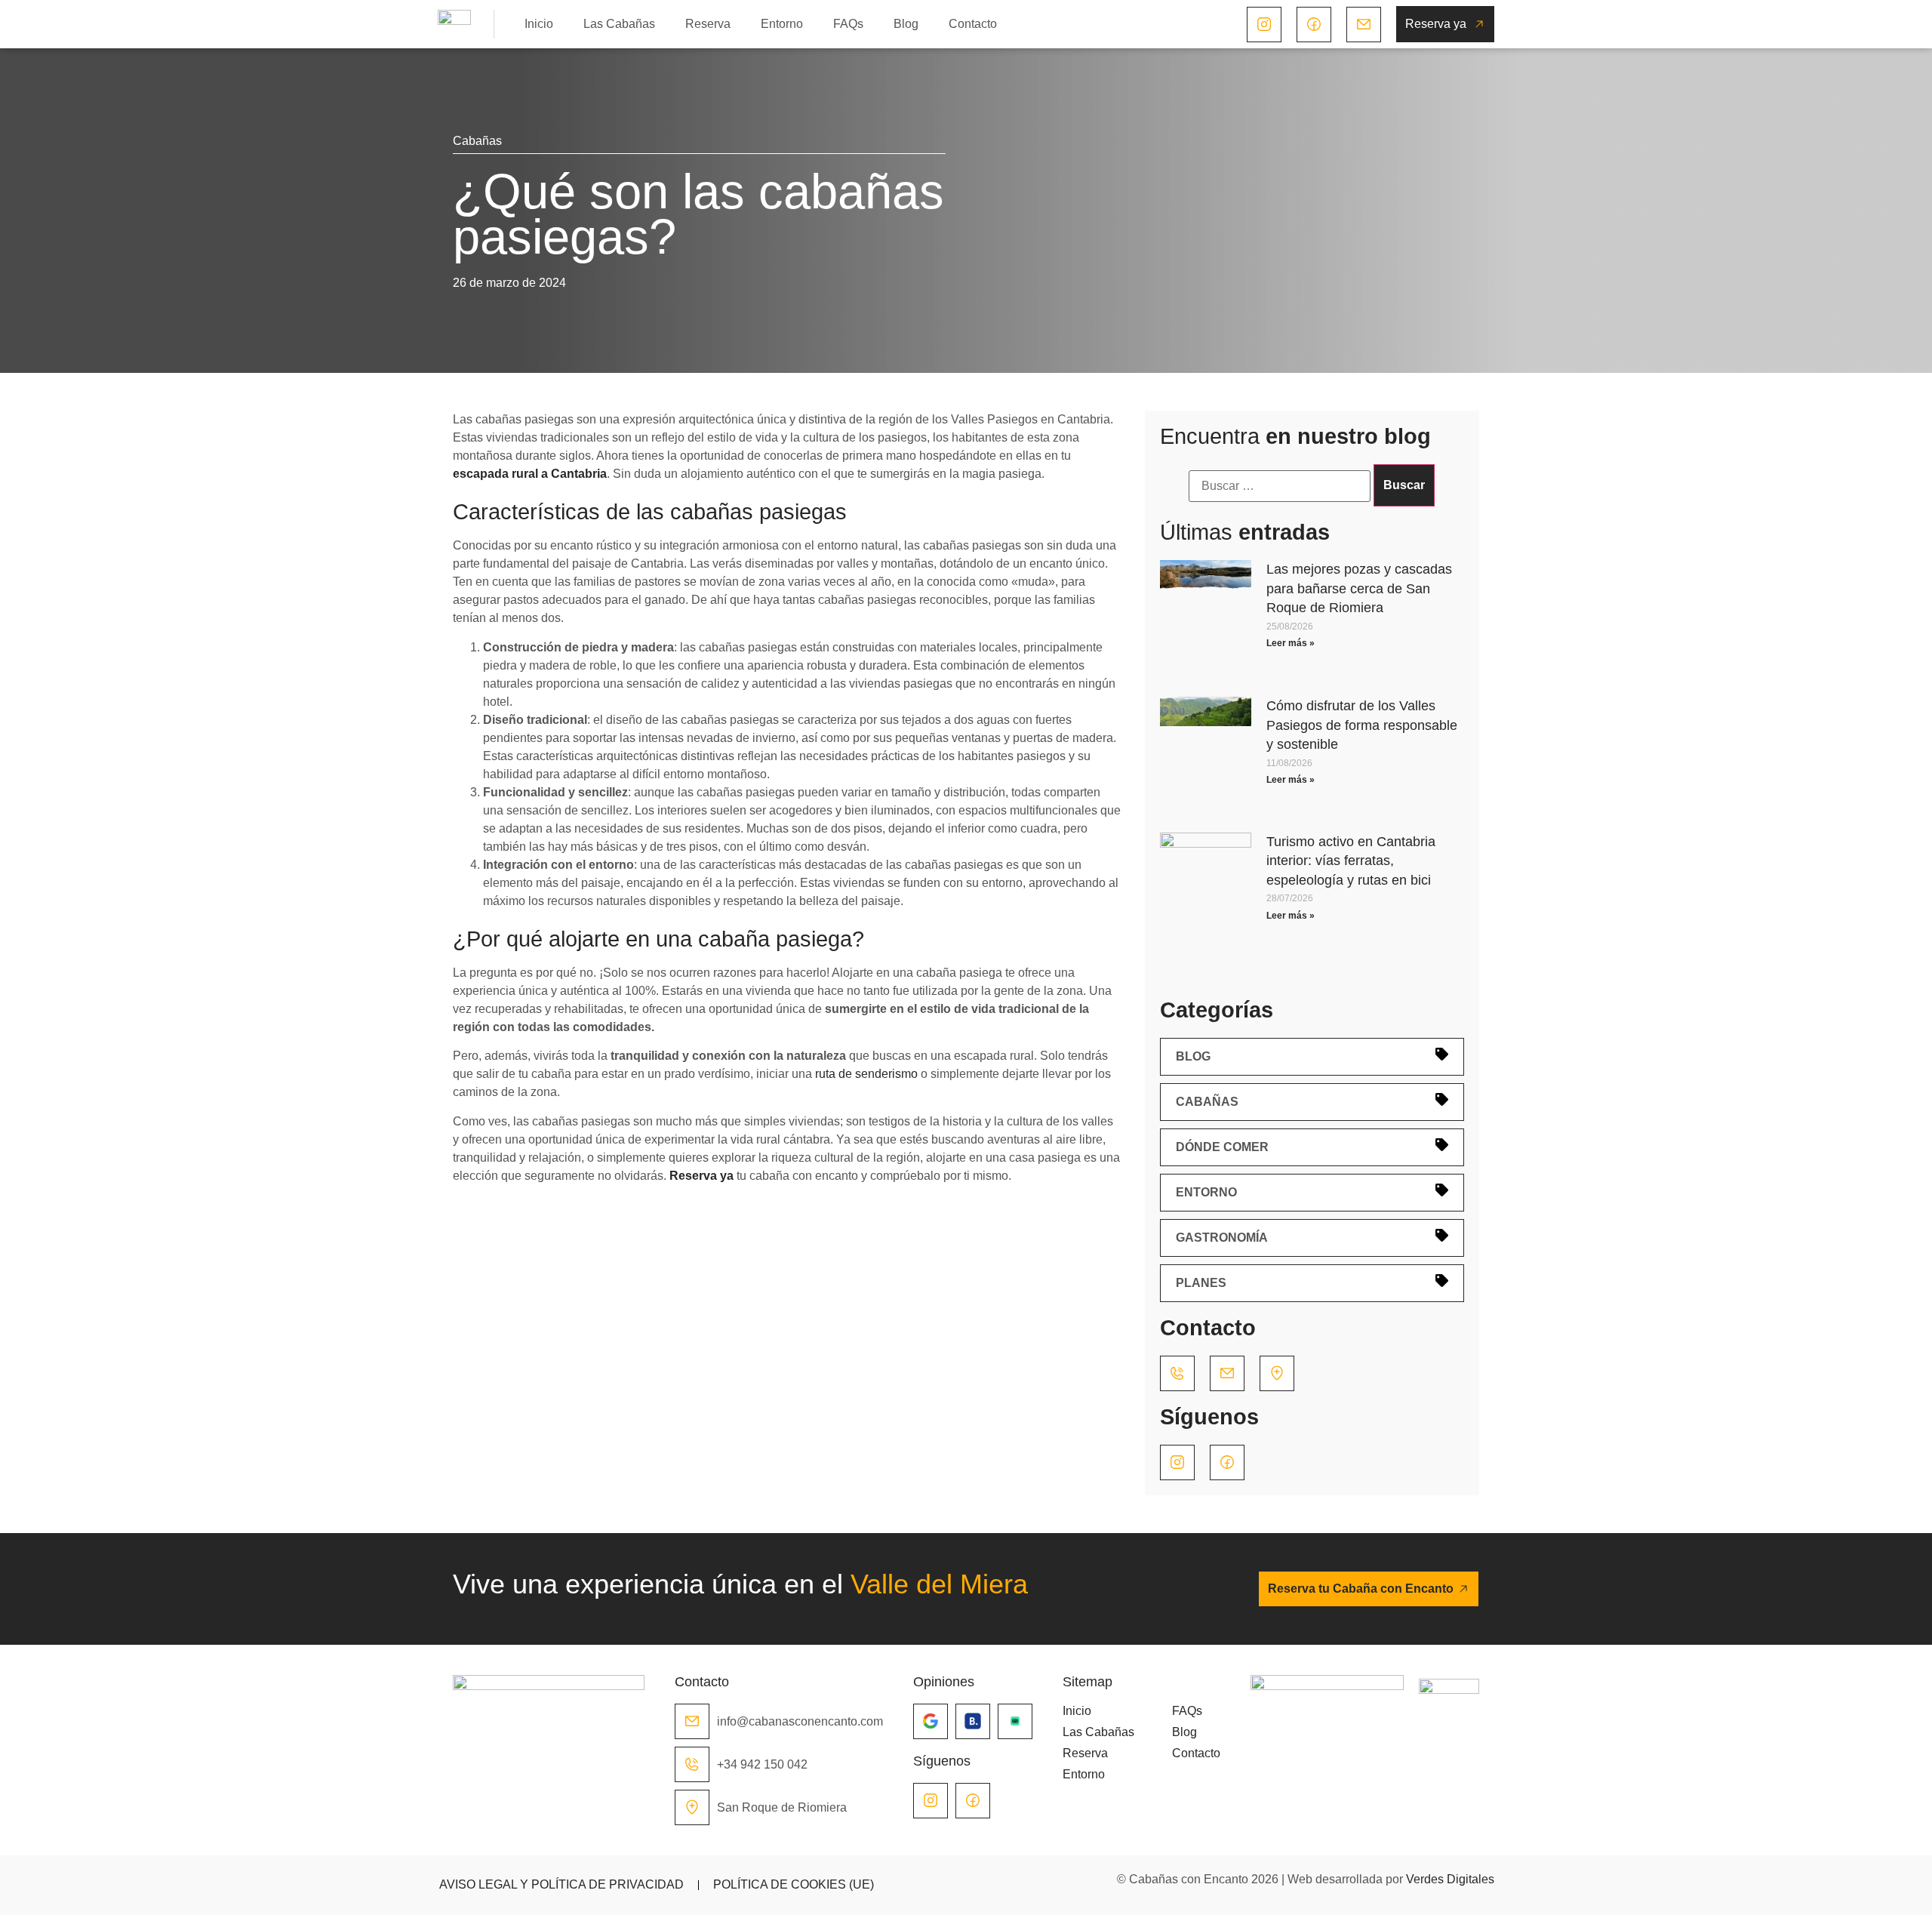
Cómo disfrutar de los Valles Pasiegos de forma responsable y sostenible (1362, 725)
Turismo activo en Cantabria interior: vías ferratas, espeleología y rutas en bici (1351, 861)
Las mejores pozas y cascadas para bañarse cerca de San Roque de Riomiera (1359, 588)
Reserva (708, 24)
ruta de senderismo (866, 1074)
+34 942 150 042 (762, 1764)
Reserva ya (701, 1176)
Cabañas (477, 141)
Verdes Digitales (1450, 1879)
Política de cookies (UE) (794, 1884)
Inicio (539, 24)
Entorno (782, 24)
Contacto (973, 24)
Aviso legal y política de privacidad (561, 1884)
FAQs (848, 24)
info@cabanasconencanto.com (800, 1721)
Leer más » (1291, 643)
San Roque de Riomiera (782, 1807)
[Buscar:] (1280, 486)
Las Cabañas (619, 24)
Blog (906, 24)
